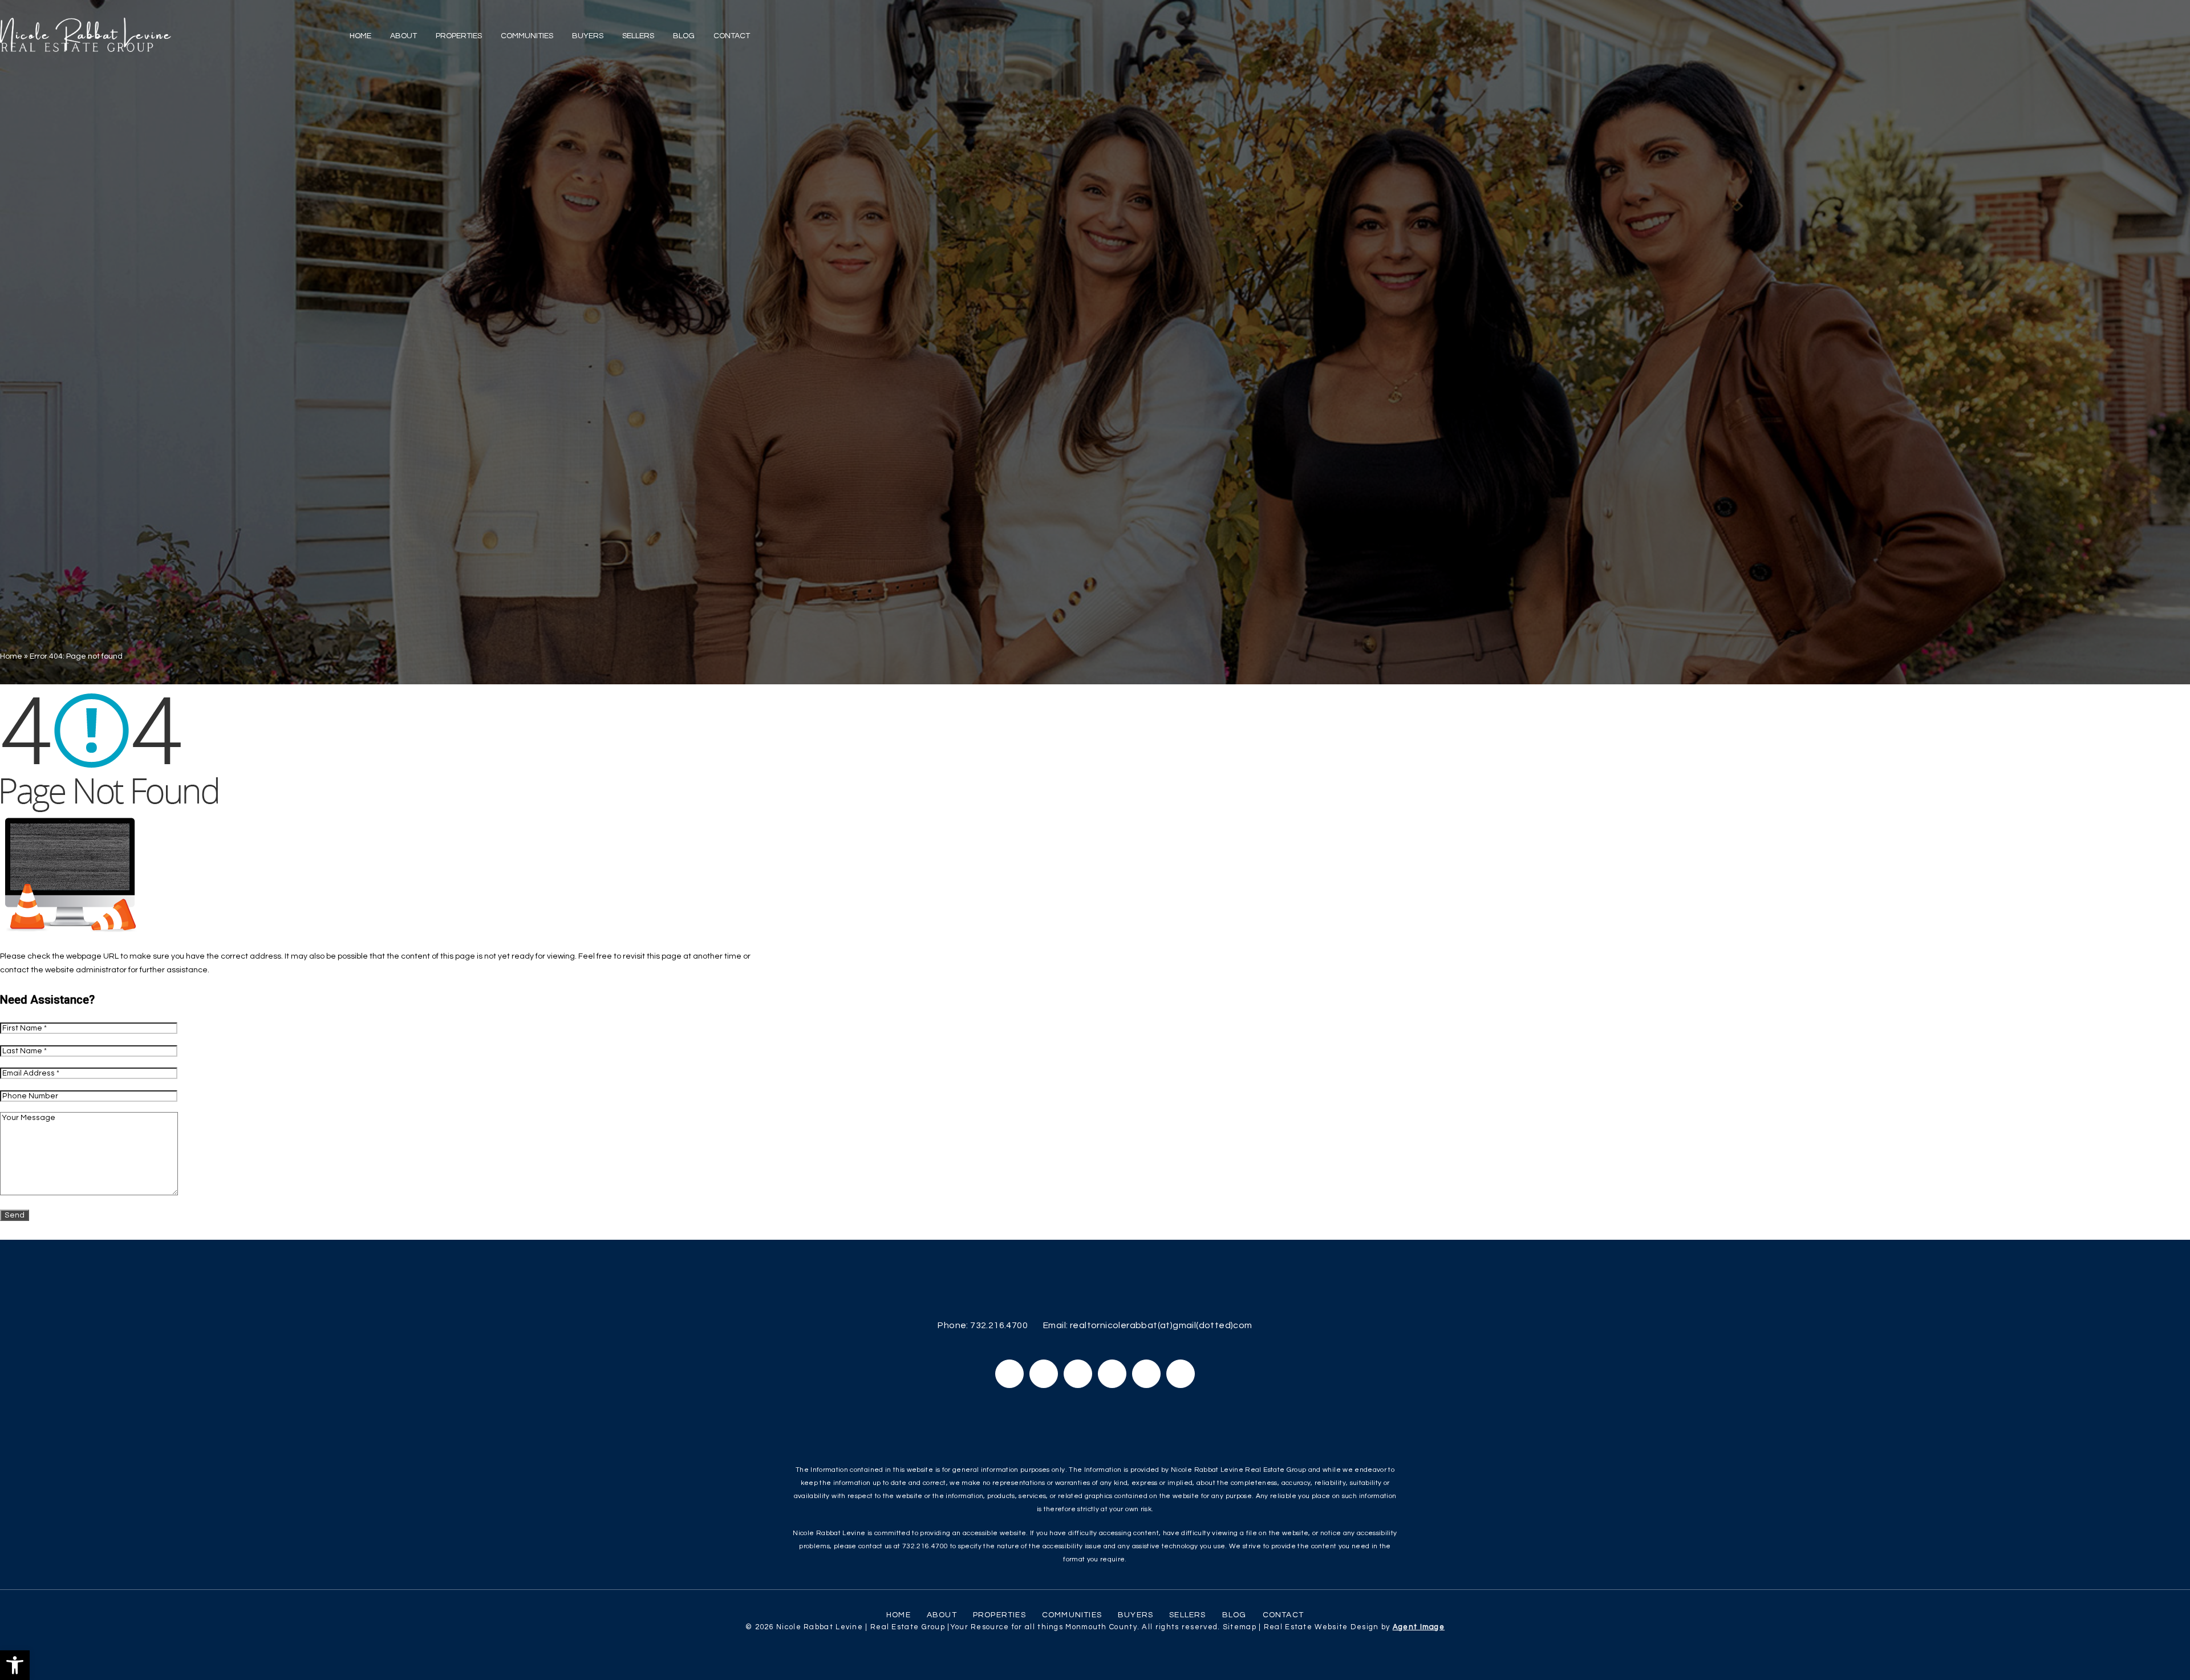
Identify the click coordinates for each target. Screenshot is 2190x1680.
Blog (684, 36)
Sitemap (1240, 1627)
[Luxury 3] (86, 35)
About (403, 36)
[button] (15, 1665)
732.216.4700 (999, 1325)
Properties (459, 36)
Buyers (588, 36)
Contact (732, 36)
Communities (527, 36)
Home (360, 36)
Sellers (638, 36)
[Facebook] (1009, 1374)
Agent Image (1419, 1627)
